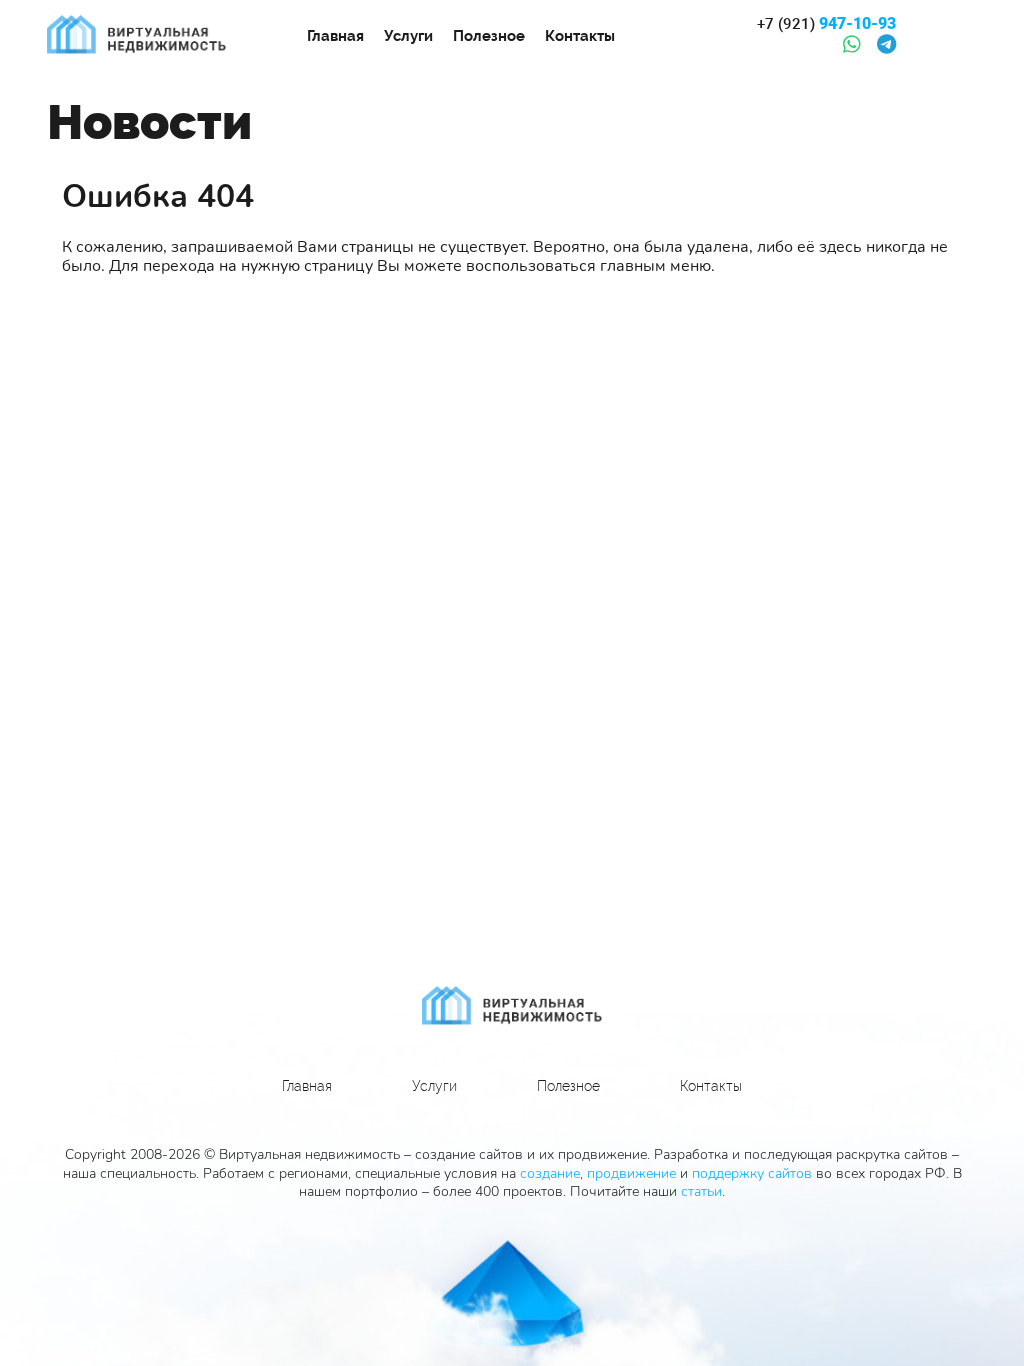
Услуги (408, 36)
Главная (335, 36)
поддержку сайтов (752, 1173)
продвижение (631, 1173)
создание (550, 1173)
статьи (701, 1191)
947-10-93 (826, 24)
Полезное (489, 36)
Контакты (580, 36)
